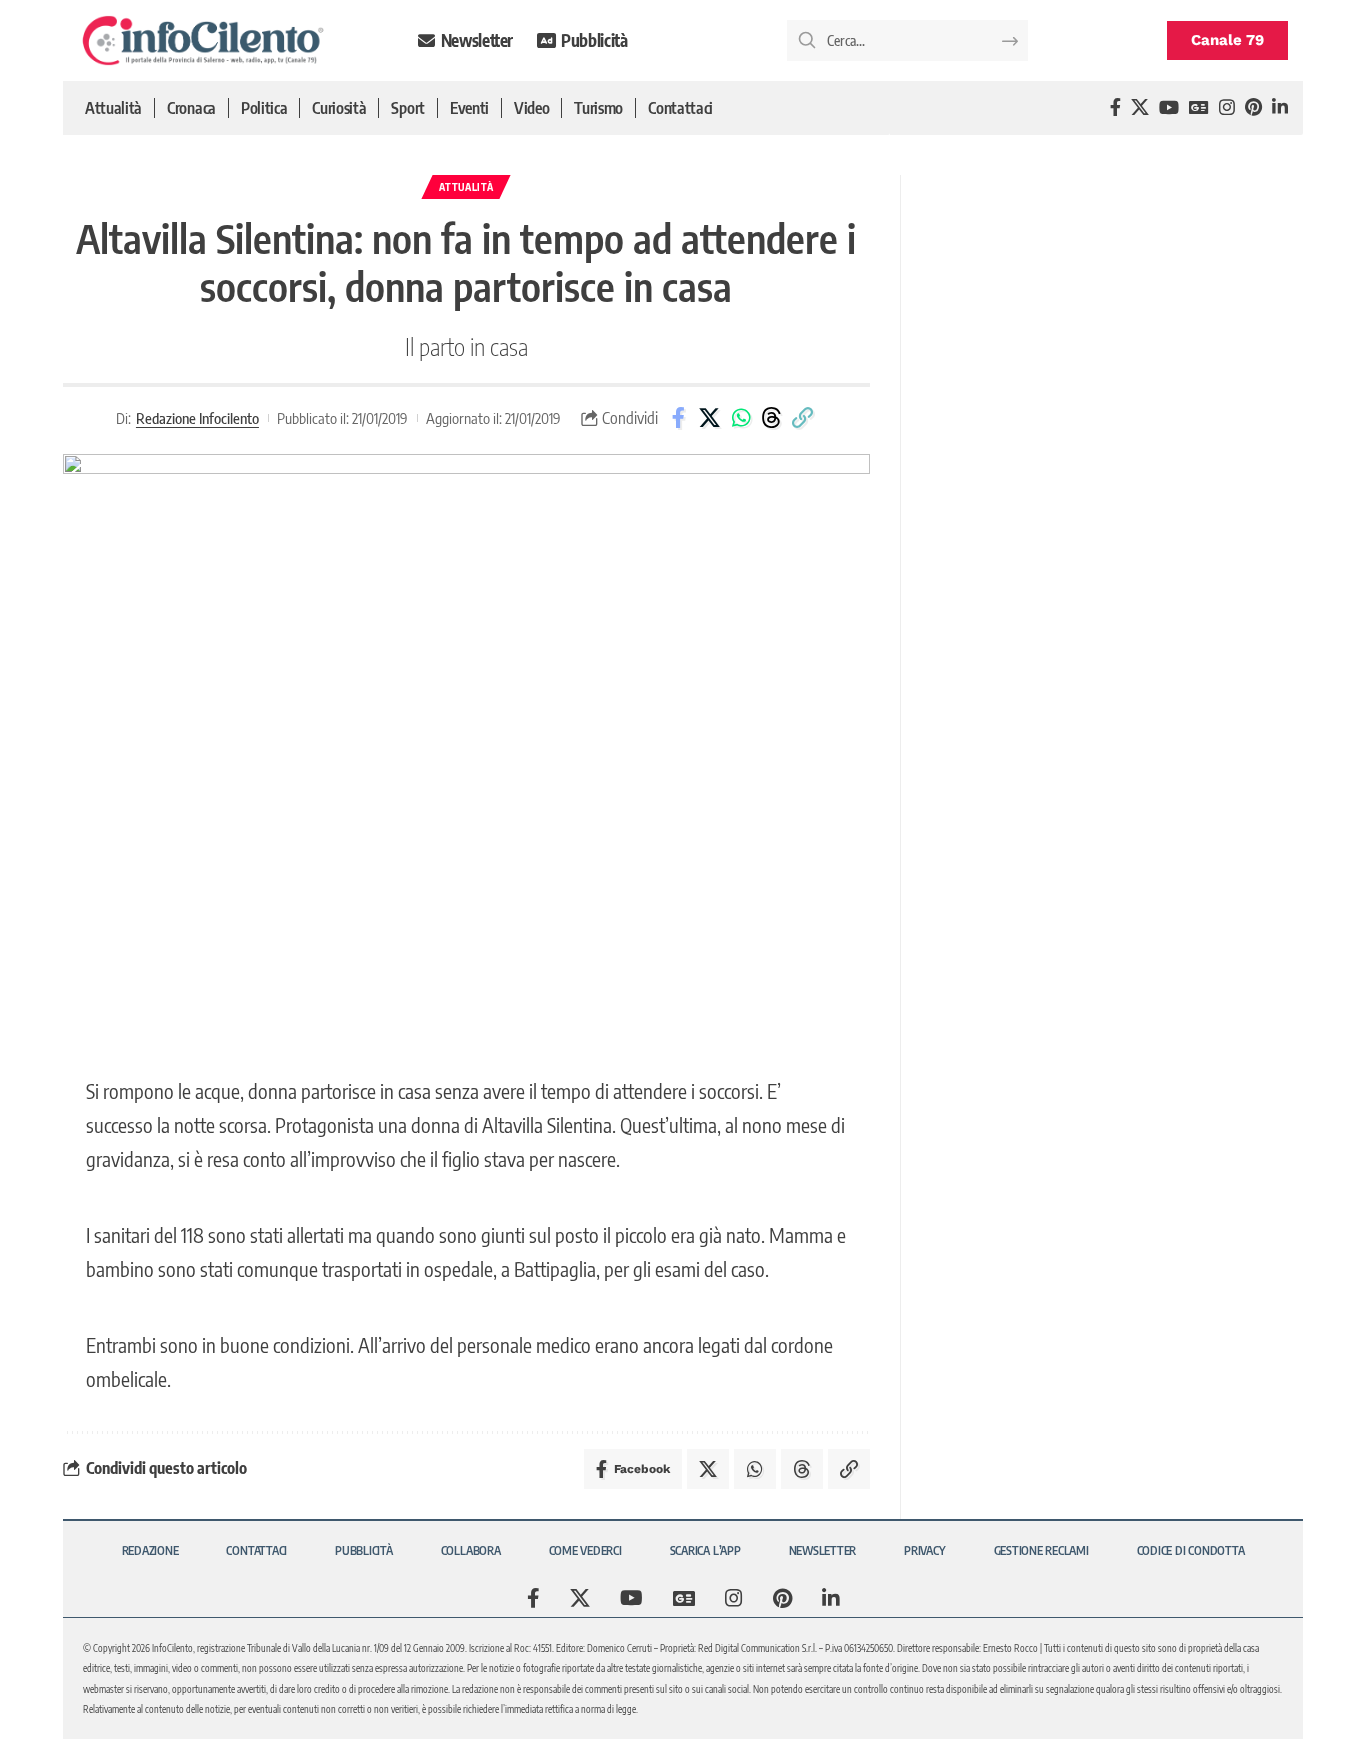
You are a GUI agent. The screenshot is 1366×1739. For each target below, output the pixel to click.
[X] (1140, 107)
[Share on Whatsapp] (741, 418)
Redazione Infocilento (197, 418)
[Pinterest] (1253, 107)
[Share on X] (710, 418)
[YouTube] (1169, 107)
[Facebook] (1115, 107)
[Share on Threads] (772, 418)
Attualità (466, 187)
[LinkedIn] (1280, 107)
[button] (803, 418)
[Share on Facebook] (679, 418)
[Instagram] (1227, 107)
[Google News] (1199, 107)
